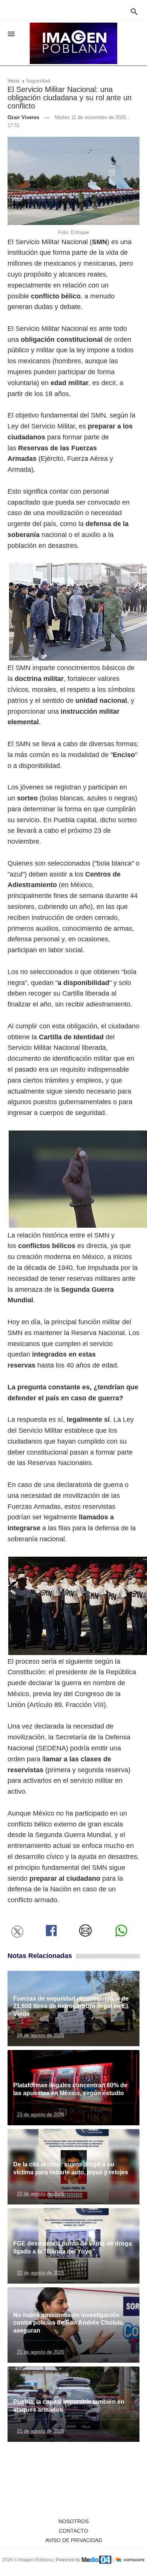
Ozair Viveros (23, 117)
